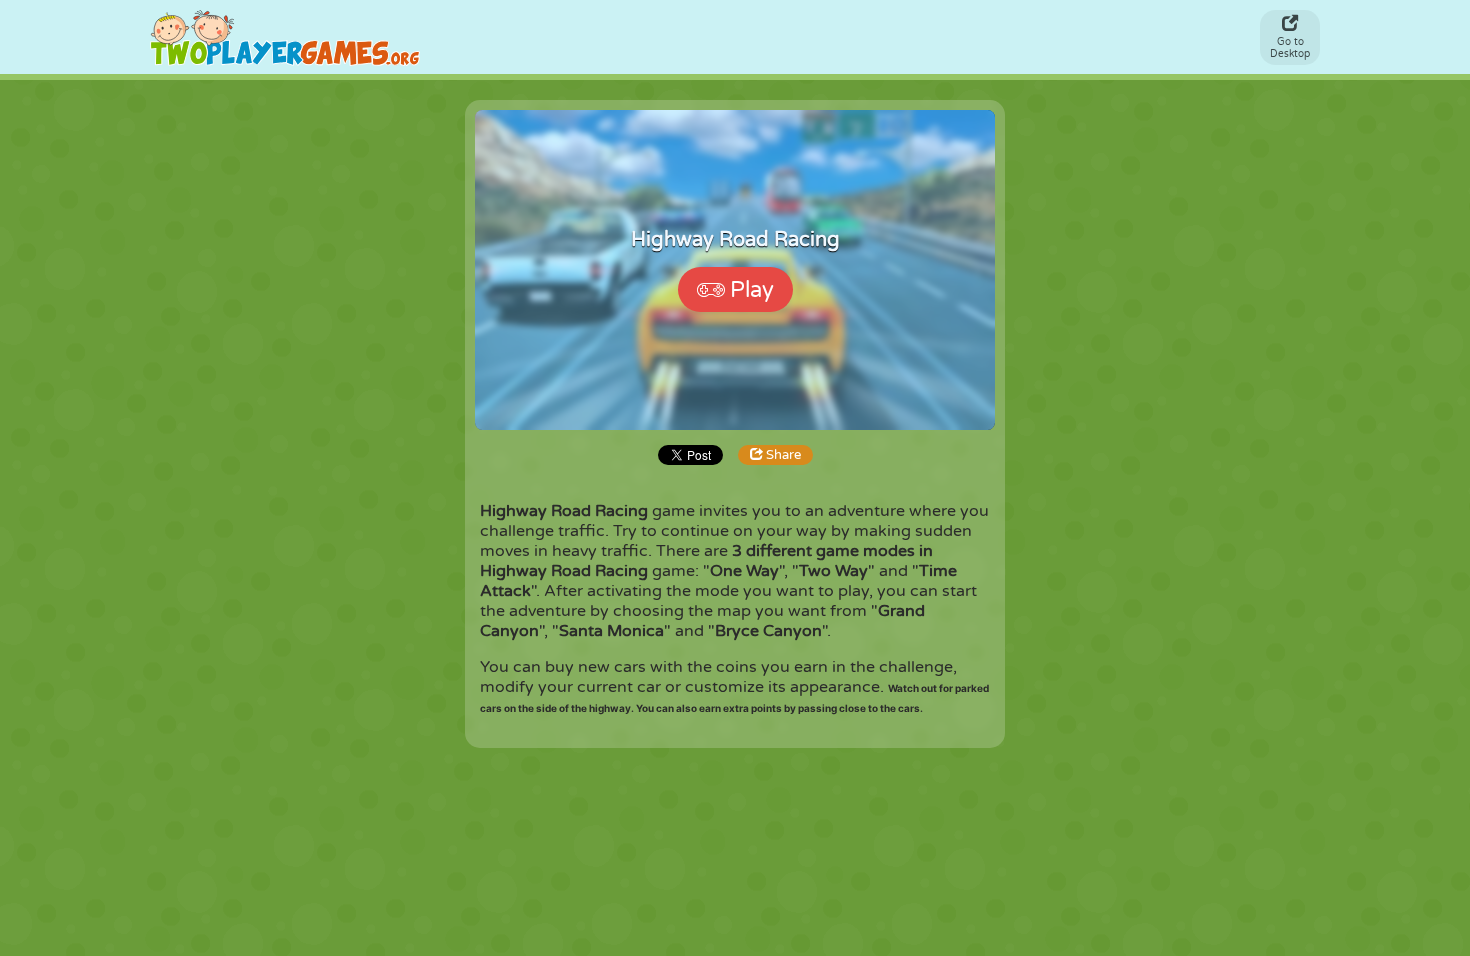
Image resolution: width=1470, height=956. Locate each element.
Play (752, 290)
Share (782, 455)
